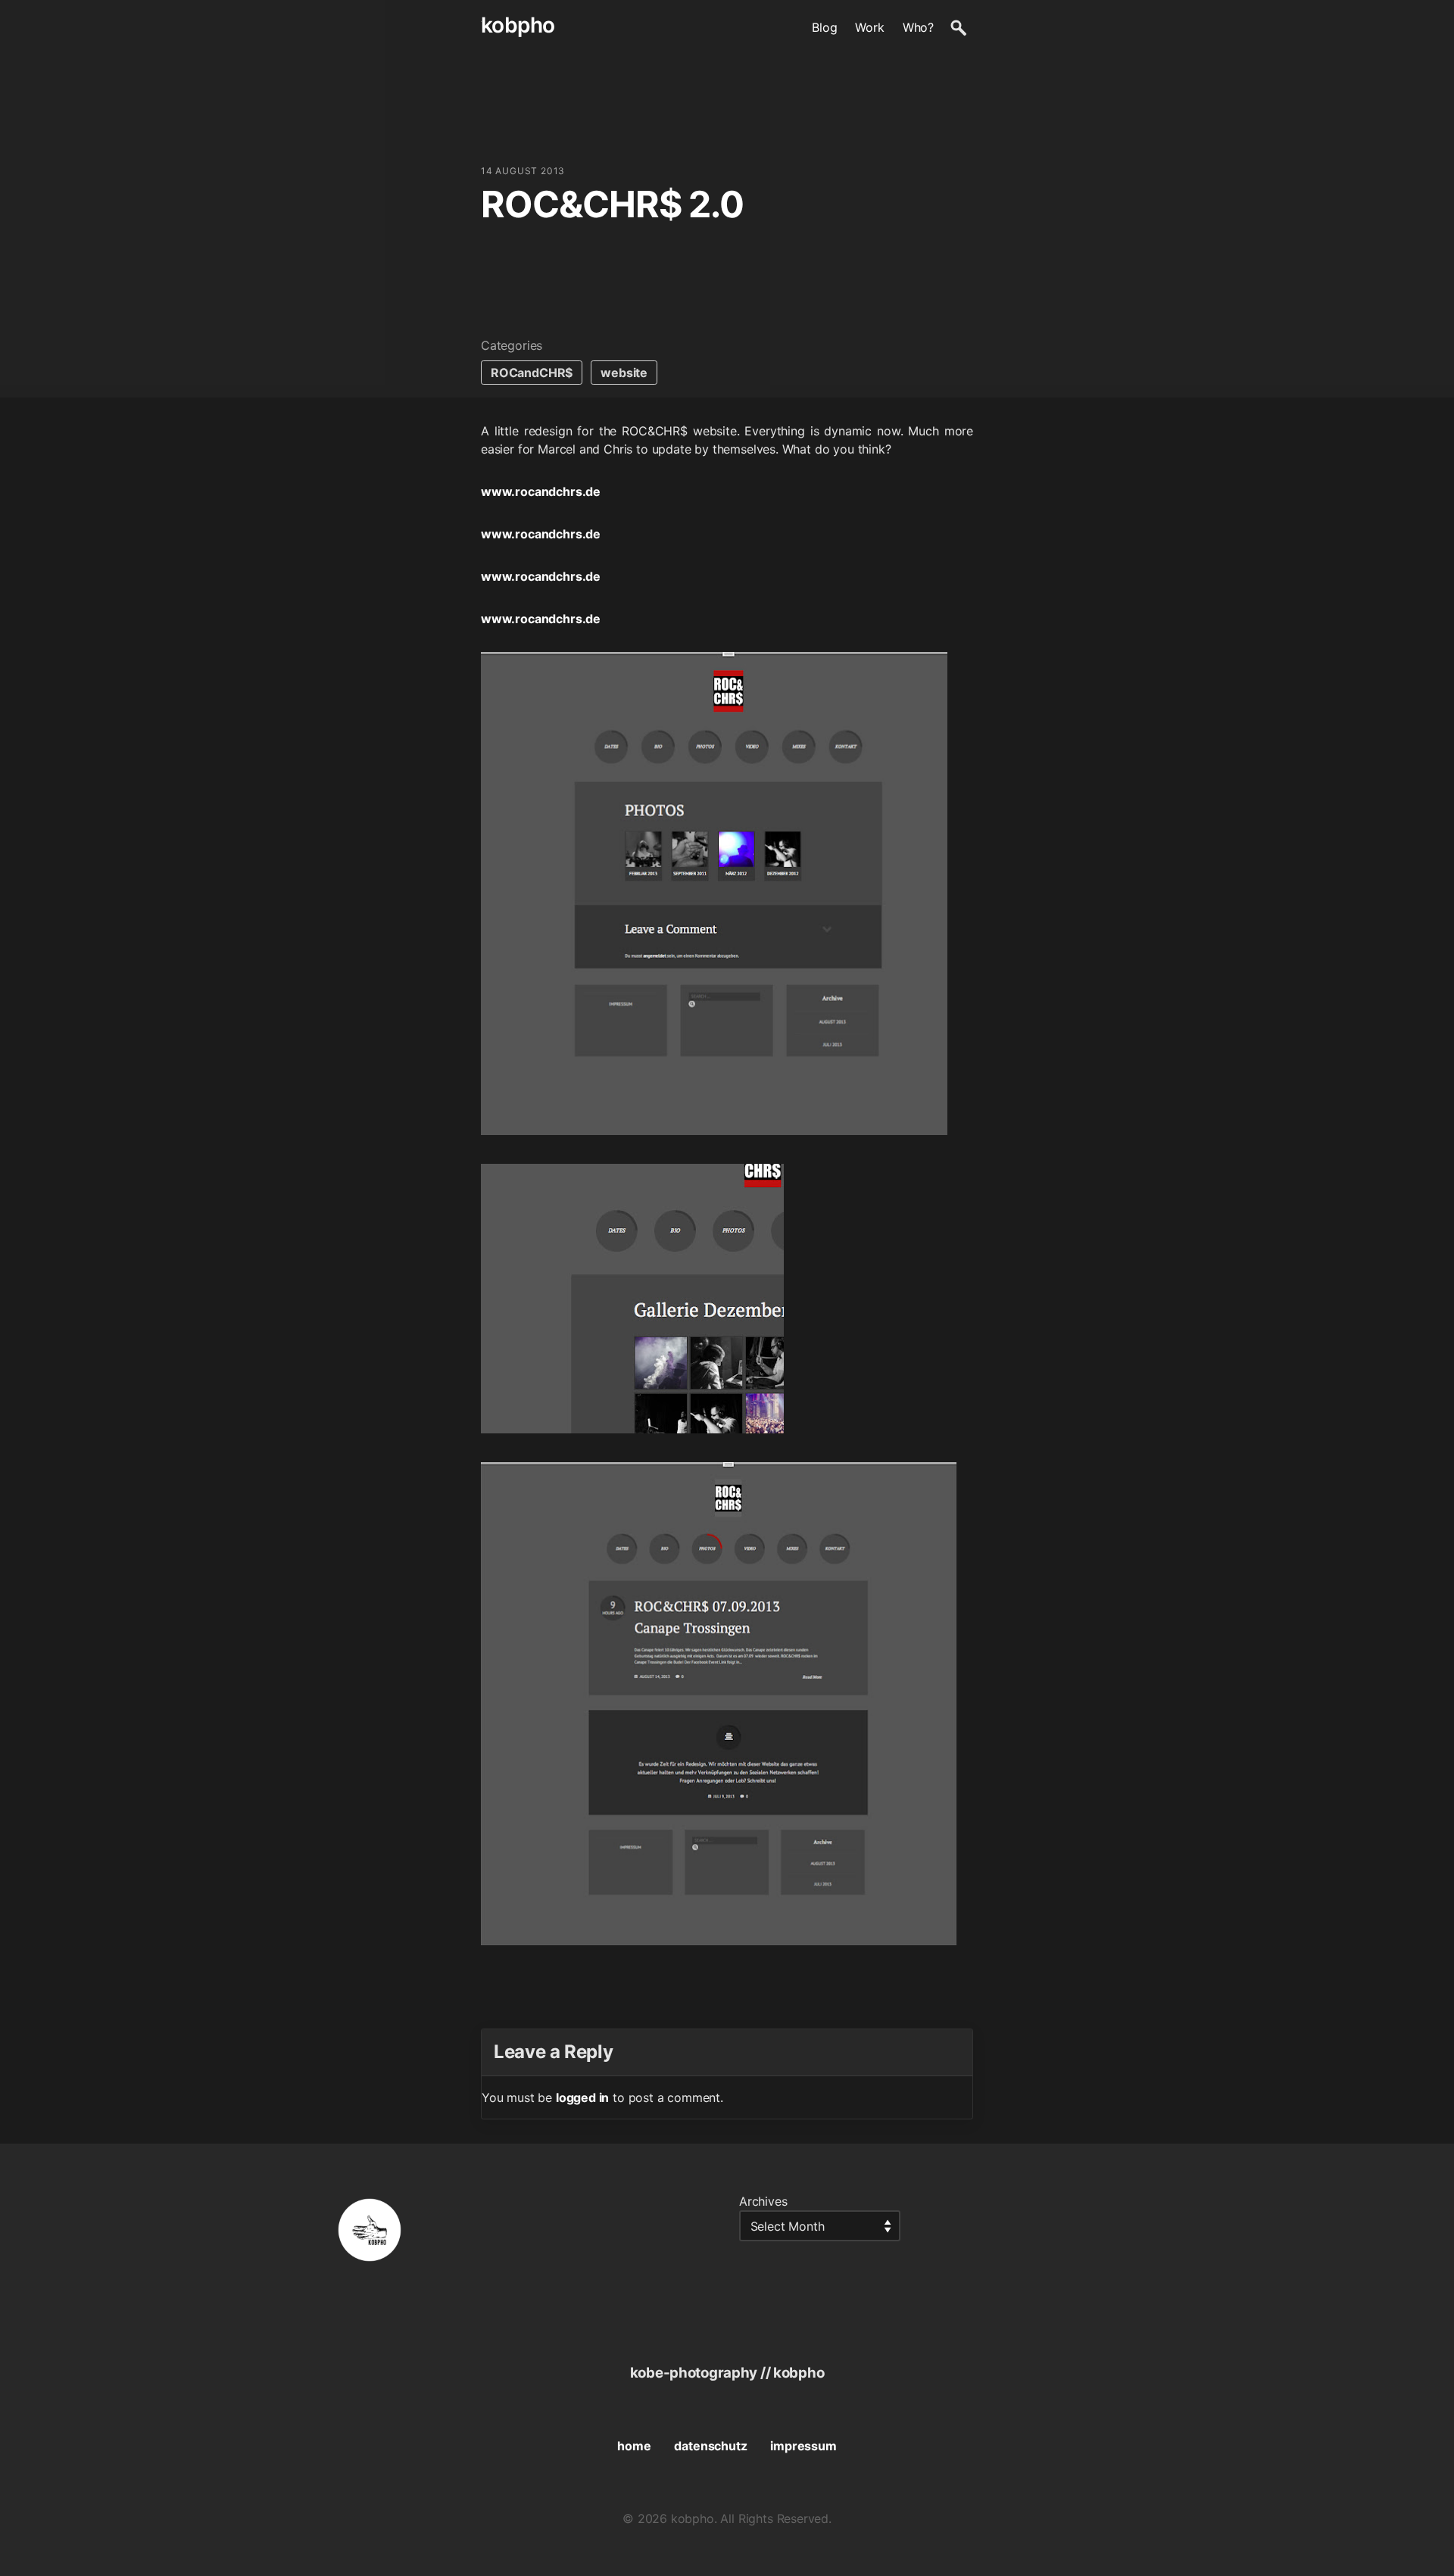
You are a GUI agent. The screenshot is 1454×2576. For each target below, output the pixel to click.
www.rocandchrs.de (541, 491)
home (634, 2446)
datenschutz (710, 2446)
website (624, 373)
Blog (824, 27)
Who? (918, 27)
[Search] (958, 27)
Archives (763, 2201)
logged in (582, 2097)
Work (869, 27)
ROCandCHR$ (532, 373)
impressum (803, 2446)
